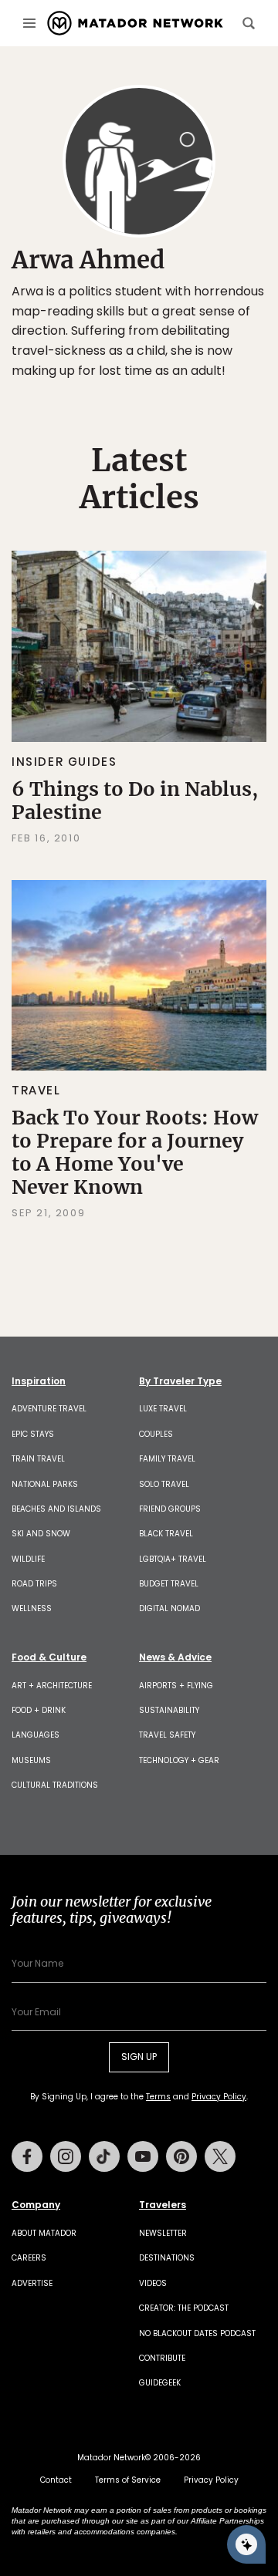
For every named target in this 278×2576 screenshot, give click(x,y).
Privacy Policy (219, 2097)
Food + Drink (39, 1710)
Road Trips (34, 1584)
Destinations (167, 2258)
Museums (31, 1760)
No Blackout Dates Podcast (197, 2333)
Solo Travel (164, 1484)
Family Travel (167, 1459)
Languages (36, 1735)
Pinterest (181, 2156)
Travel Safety (167, 1735)
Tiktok (104, 2156)
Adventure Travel (49, 1409)
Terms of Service (128, 2480)
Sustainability (169, 1710)
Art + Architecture (52, 1686)
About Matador (44, 2233)
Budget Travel (169, 1584)
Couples (156, 1434)
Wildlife (28, 1559)
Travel (36, 1090)
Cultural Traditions (55, 1785)
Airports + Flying (176, 1686)
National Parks (45, 1484)
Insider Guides (64, 762)
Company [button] (36, 2205)
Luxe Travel (163, 1409)
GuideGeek (160, 2383)
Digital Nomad (170, 1608)
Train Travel (38, 1459)
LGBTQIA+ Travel (173, 1559)
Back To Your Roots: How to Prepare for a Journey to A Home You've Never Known (135, 1152)
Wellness (32, 1608)
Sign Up (139, 2057)
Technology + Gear (179, 1760)
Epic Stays (33, 1434)
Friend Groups (170, 1509)
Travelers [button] (163, 2205)
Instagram (66, 2156)
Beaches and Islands (56, 1509)
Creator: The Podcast (184, 2308)
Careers (29, 2258)
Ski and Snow (41, 1534)
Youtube (143, 2156)
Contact (56, 2480)
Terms (158, 2097)
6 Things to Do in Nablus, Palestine (135, 801)
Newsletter (163, 2233)
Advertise (32, 2283)
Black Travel (166, 1534)
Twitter (220, 2156)
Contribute (162, 2358)
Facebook (27, 2156)
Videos (153, 2283)
